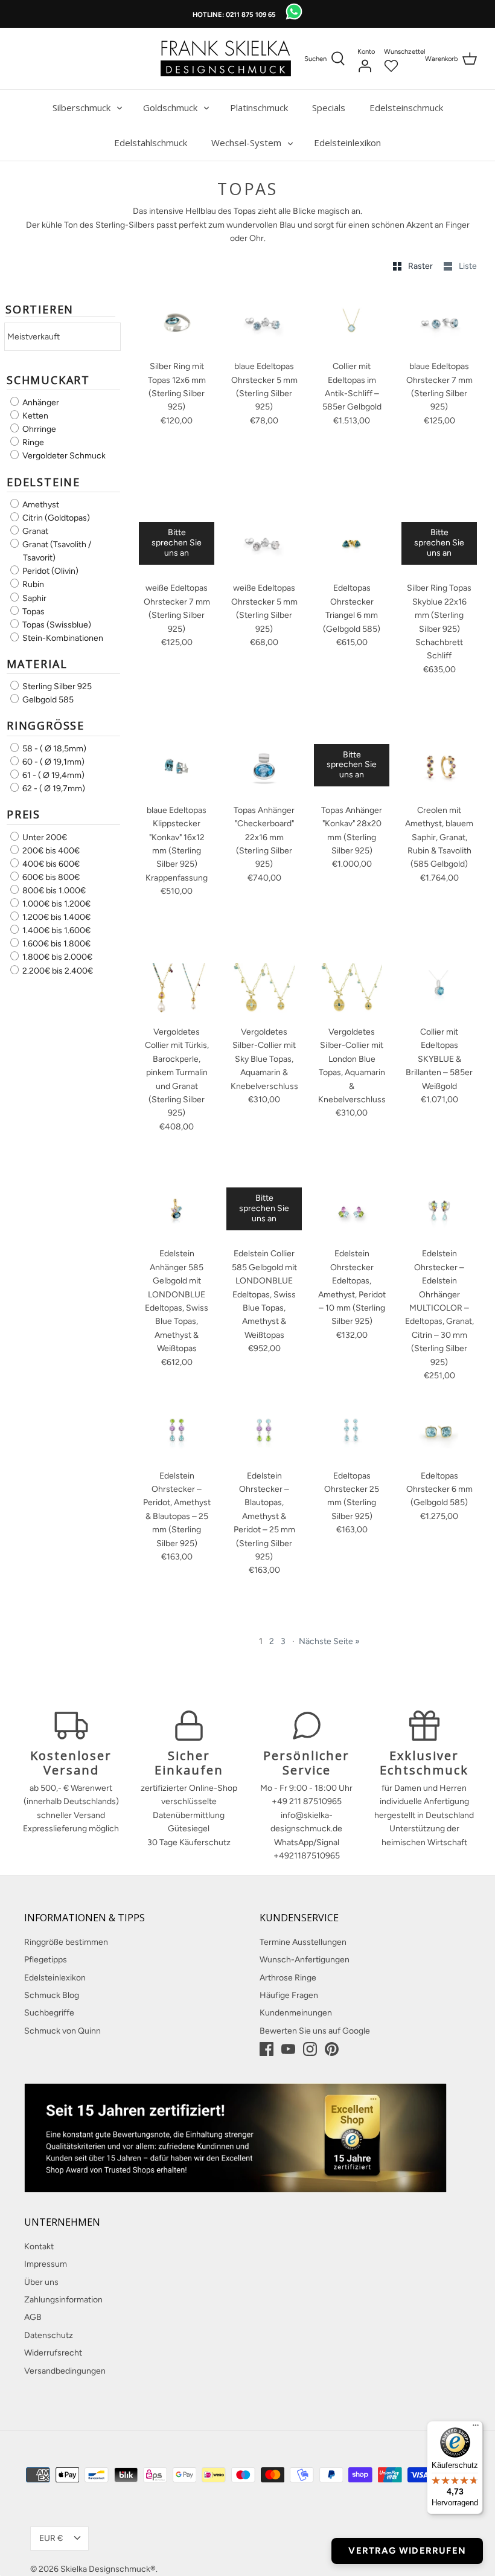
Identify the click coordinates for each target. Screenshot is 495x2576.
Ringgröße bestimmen (66, 1942)
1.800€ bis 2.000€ (56, 958)
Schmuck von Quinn (62, 2031)
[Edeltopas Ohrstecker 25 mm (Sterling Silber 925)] (352, 1432)
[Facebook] (267, 2049)
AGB (33, 2317)
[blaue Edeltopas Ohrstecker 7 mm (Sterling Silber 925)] (439, 323)
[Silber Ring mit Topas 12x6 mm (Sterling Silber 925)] (177, 323)
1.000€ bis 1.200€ (56, 904)
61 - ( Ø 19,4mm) (53, 775)
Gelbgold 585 (47, 700)
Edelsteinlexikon (347, 143)
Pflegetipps (46, 1960)
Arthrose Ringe (288, 1978)
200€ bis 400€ (50, 851)
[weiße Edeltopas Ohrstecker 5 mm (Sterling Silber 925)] (264, 544)
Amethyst (40, 505)
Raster (421, 266)
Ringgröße (46, 725)
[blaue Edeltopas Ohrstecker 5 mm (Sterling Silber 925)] (264, 323)
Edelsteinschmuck (406, 108)
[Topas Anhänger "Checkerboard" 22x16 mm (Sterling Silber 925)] (264, 766)
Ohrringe (38, 429)
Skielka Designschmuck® (108, 2569)
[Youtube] (288, 2049)
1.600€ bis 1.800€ (56, 944)
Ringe (32, 442)
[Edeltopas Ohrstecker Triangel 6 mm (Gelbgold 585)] (352, 544)
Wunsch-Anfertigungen (305, 1960)
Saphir (34, 598)
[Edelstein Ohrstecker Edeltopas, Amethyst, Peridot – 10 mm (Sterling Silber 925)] (352, 1210)
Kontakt (39, 2247)
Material (37, 664)
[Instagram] (310, 2049)
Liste (468, 266)
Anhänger (40, 403)
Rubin (32, 585)
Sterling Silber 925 (56, 686)
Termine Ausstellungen (303, 1942)
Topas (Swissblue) (56, 625)
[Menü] (476, 2428)
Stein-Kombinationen (62, 638)
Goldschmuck (170, 108)
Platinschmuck (259, 108)
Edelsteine (43, 482)
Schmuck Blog (52, 1995)
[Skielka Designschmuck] (226, 59)
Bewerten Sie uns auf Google (315, 2031)
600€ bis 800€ (50, 877)
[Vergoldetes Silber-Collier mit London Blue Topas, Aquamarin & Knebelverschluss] (352, 988)
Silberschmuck (81, 108)
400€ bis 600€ (50, 864)
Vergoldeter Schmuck (63, 456)
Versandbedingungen (65, 2371)
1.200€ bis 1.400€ (56, 917)
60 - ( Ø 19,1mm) (53, 762)
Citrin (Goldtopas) (55, 518)
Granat (34, 531)
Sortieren (40, 310)
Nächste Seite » (329, 1641)
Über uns (41, 2282)
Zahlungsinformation (63, 2300)
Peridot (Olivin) (49, 571)
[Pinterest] (332, 2049)
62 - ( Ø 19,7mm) (53, 789)
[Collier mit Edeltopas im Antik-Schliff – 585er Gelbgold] (352, 323)
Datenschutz (49, 2335)
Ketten (34, 416)
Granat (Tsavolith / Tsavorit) (56, 551)
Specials (329, 108)
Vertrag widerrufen (407, 2551)
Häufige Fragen (289, 1995)
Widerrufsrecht (53, 2353)
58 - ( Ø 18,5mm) (53, 749)
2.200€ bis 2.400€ (57, 971)
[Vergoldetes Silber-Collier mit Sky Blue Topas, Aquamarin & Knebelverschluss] (264, 988)
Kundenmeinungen (296, 2013)
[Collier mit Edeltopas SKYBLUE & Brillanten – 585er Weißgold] (439, 988)
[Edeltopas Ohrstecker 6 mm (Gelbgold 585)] (439, 1432)
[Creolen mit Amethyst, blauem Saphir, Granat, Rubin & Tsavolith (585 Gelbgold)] (439, 766)
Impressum (46, 2264)
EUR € (51, 2538)
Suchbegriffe (49, 2013)
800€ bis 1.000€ (53, 891)
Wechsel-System (246, 143)
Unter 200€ (44, 837)
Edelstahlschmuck (151, 143)
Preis (24, 814)
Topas (33, 612)
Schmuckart (48, 380)
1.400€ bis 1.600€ (56, 930)
